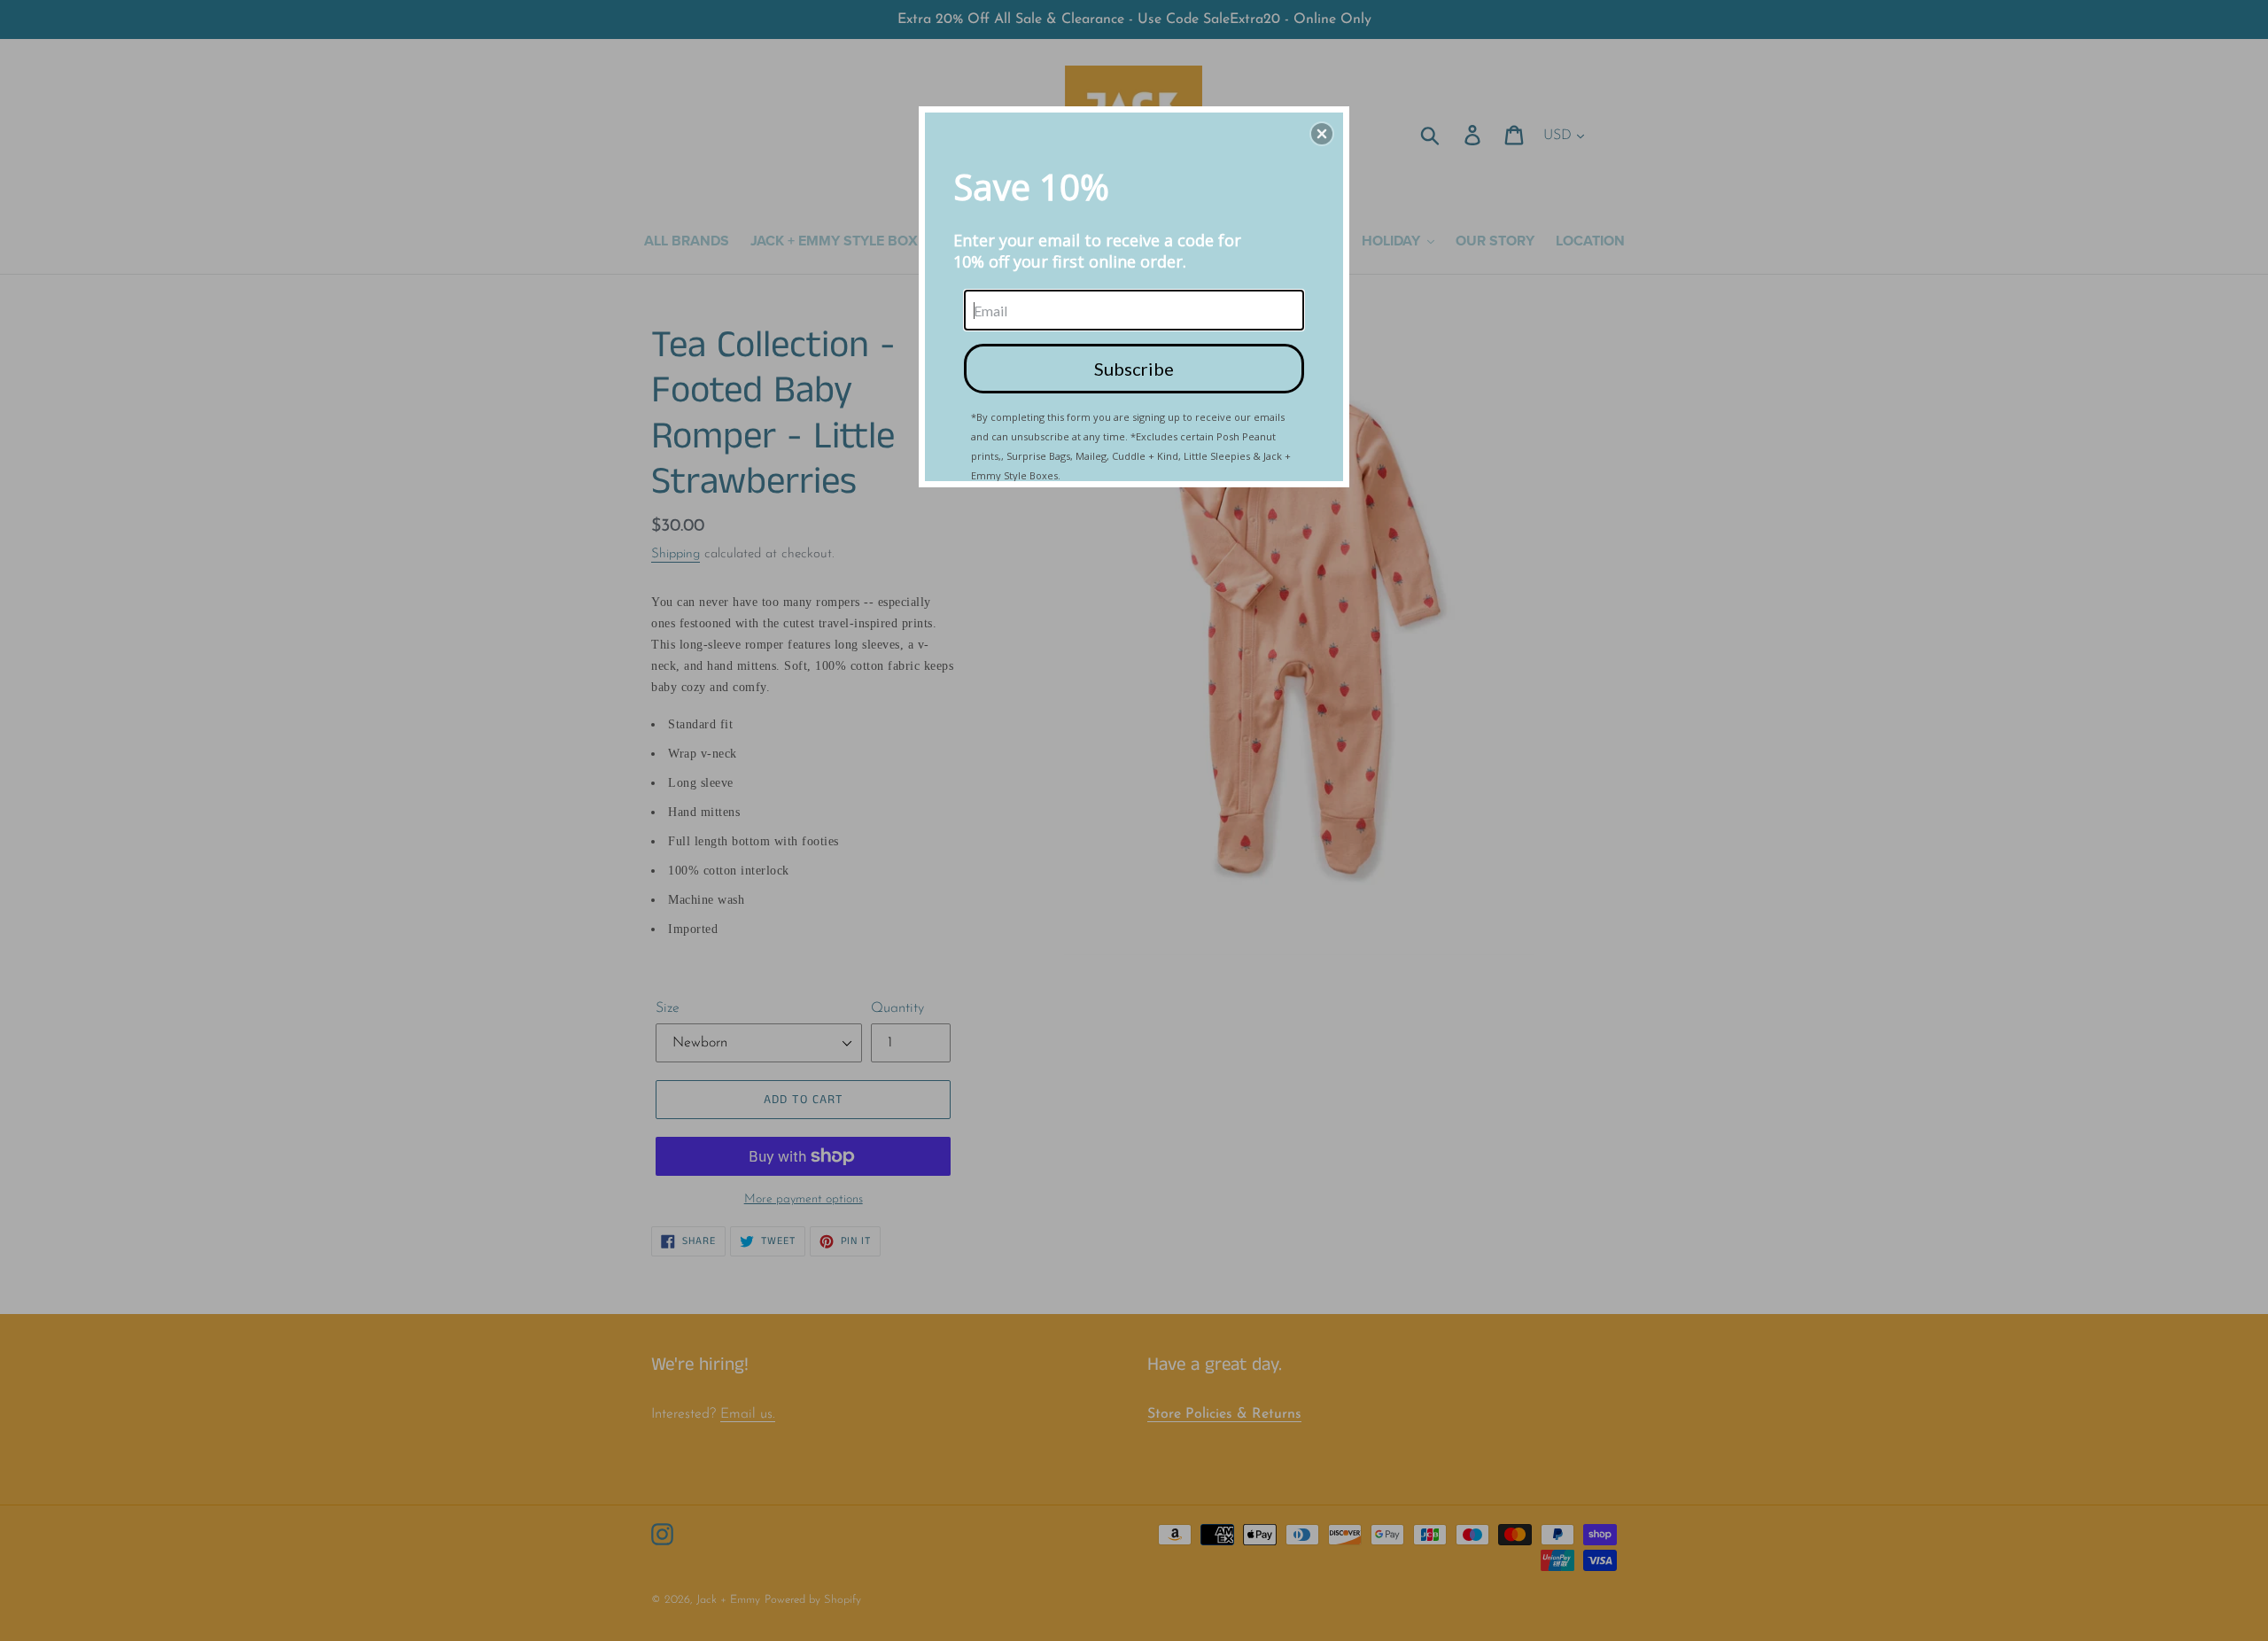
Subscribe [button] (1134, 369)
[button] (1322, 134)
